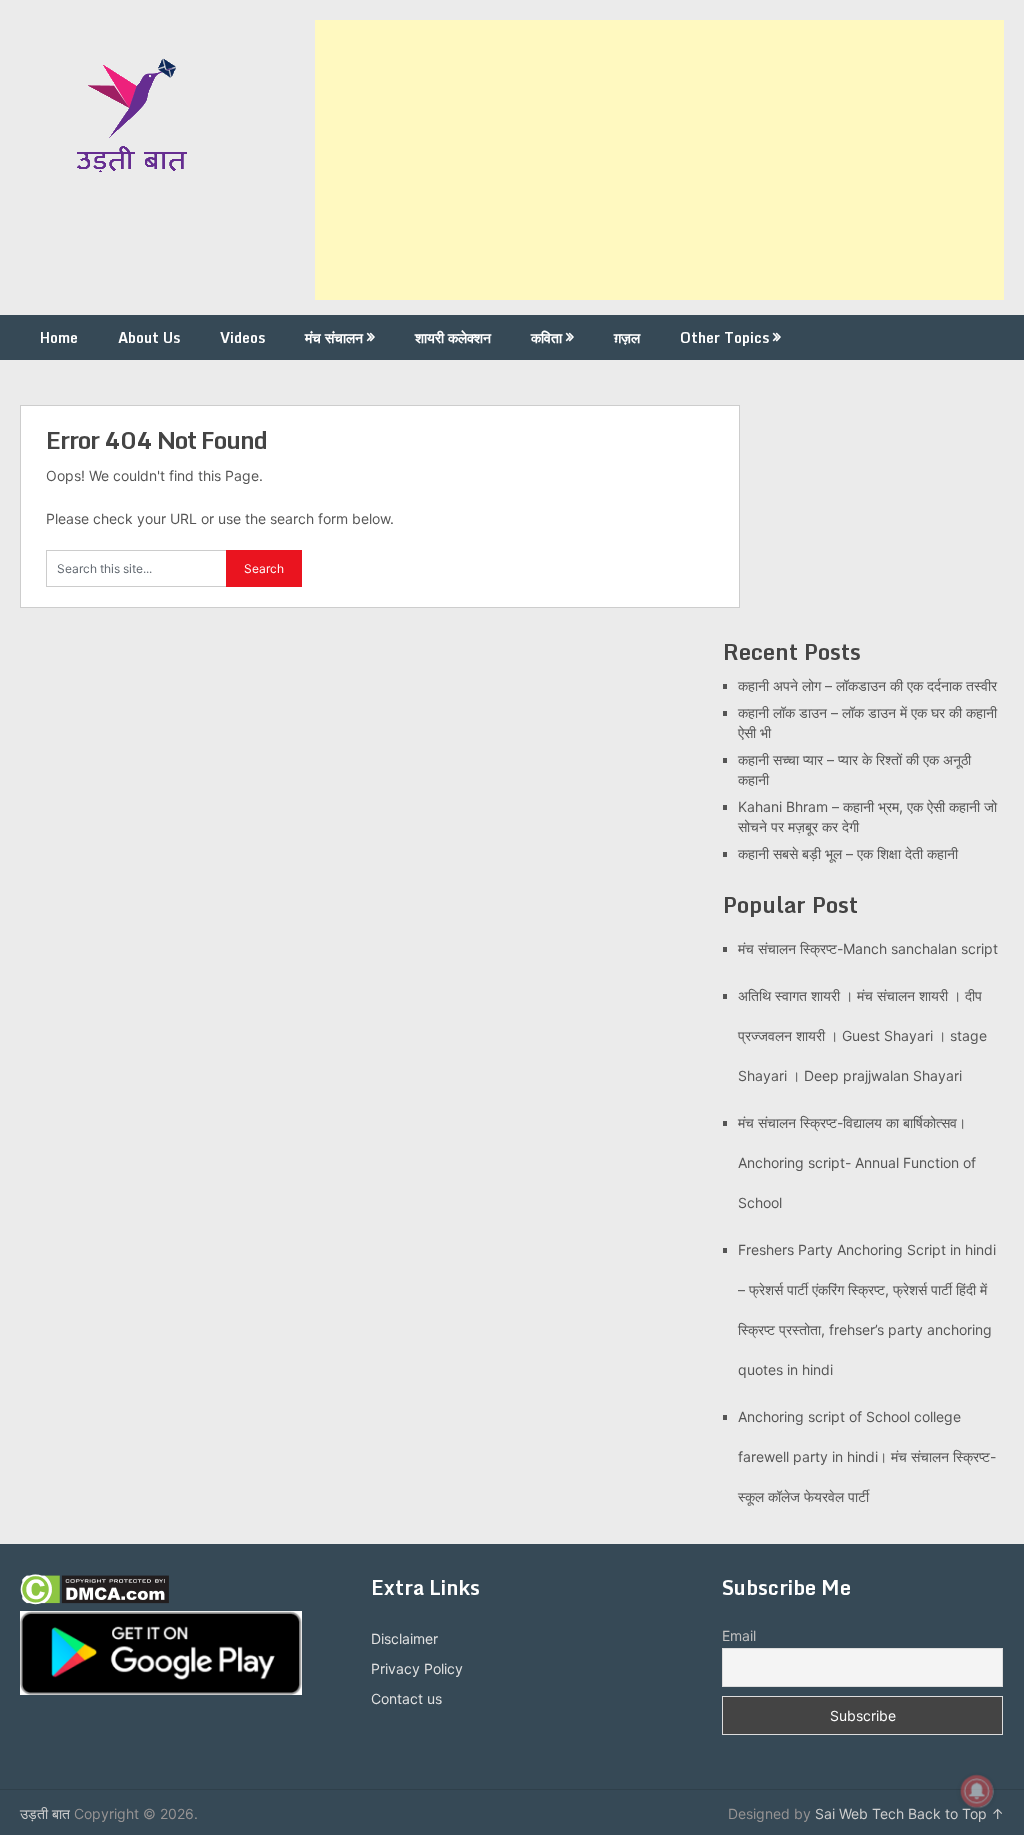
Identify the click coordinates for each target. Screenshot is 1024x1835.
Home (59, 337)
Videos (242, 337)
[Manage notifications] (977, 1791)
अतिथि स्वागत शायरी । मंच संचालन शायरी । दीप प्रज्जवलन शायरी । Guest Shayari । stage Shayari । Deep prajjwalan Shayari (862, 1035)
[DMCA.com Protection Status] (94, 1599)
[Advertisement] (659, 160)
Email (739, 1635)
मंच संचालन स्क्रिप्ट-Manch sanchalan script (868, 948)
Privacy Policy (417, 1668)
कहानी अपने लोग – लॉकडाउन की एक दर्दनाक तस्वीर (867, 685)
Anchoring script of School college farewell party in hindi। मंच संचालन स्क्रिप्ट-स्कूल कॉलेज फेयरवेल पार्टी (867, 1456)
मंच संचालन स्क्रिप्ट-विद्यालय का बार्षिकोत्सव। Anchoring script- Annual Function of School (857, 1162)
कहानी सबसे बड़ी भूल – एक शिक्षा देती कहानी (848, 853)
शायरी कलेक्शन (453, 337)
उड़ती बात (45, 1813)
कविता (546, 337)
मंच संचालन (334, 337)
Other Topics (724, 337)
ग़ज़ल (627, 337)
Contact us (406, 1698)
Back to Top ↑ (956, 1813)
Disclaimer (404, 1638)
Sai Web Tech (859, 1813)
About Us (149, 337)
